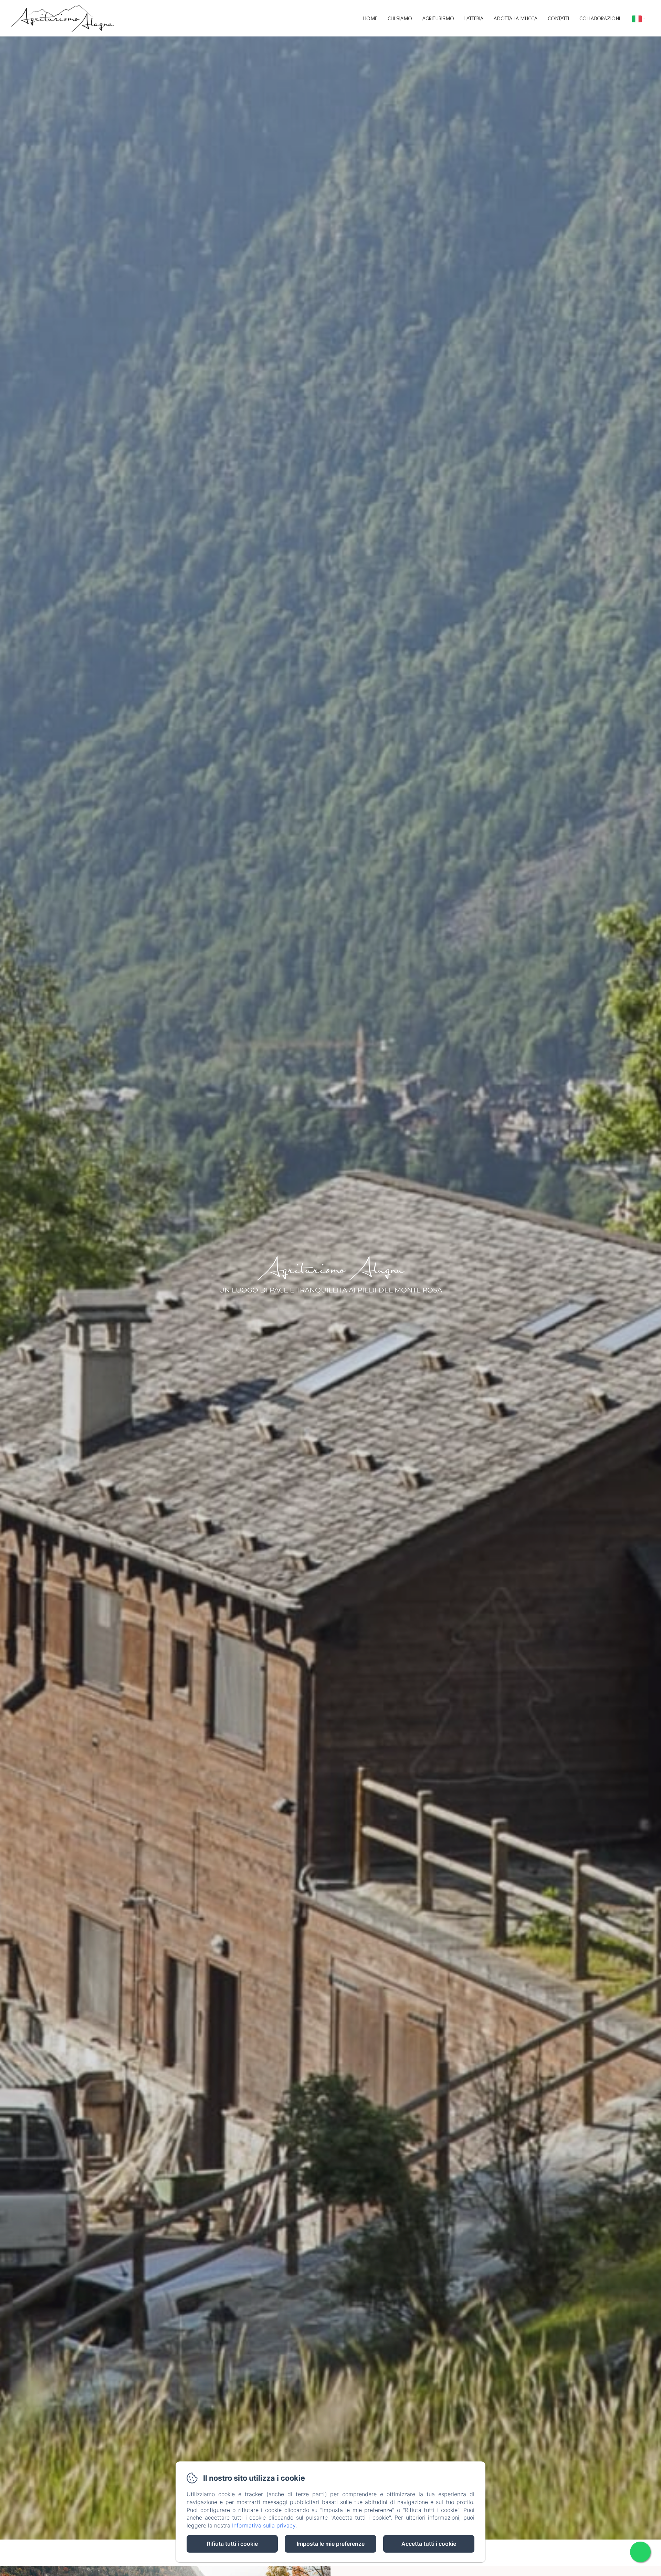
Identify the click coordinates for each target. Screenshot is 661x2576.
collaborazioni (600, 18)
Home (370, 18)
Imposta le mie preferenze (331, 2544)
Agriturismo (438, 18)
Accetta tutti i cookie (429, 2544)
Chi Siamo (400, 18)
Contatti (558, 18)
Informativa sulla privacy (264, 2525)
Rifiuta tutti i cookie (232, 2544)
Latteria (474, 18)
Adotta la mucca (516, 18)
